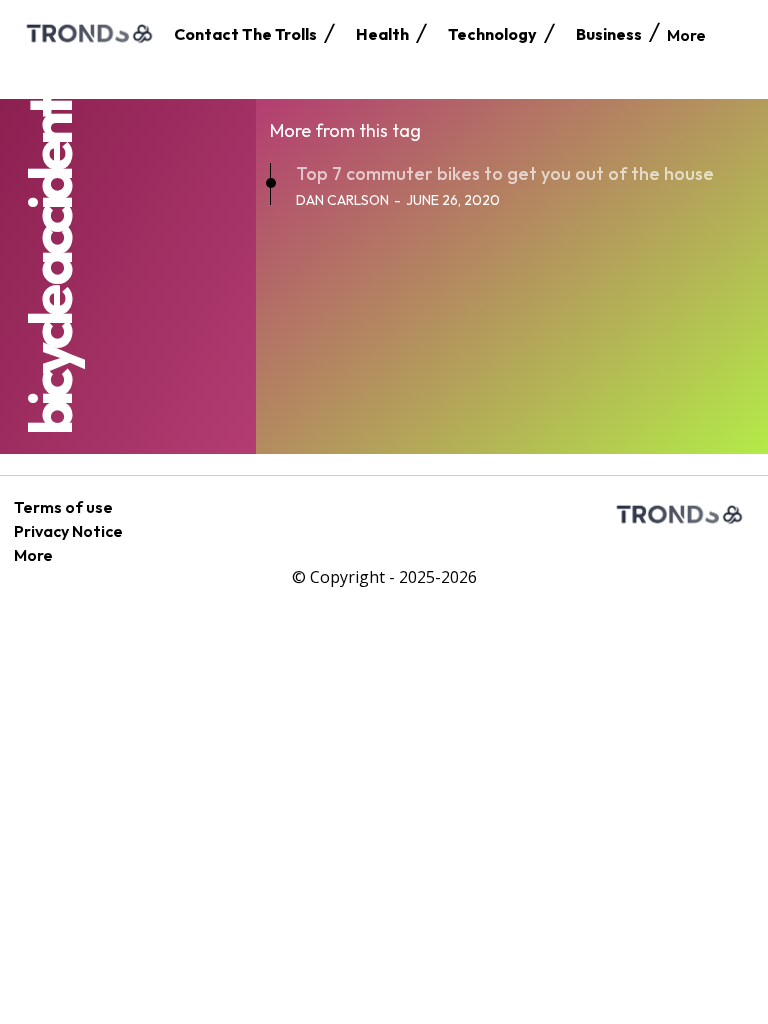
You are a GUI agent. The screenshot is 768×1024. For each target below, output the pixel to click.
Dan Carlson (342, 200)
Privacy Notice (68, 531)
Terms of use (63, 507)
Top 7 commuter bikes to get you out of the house (505, 173)
